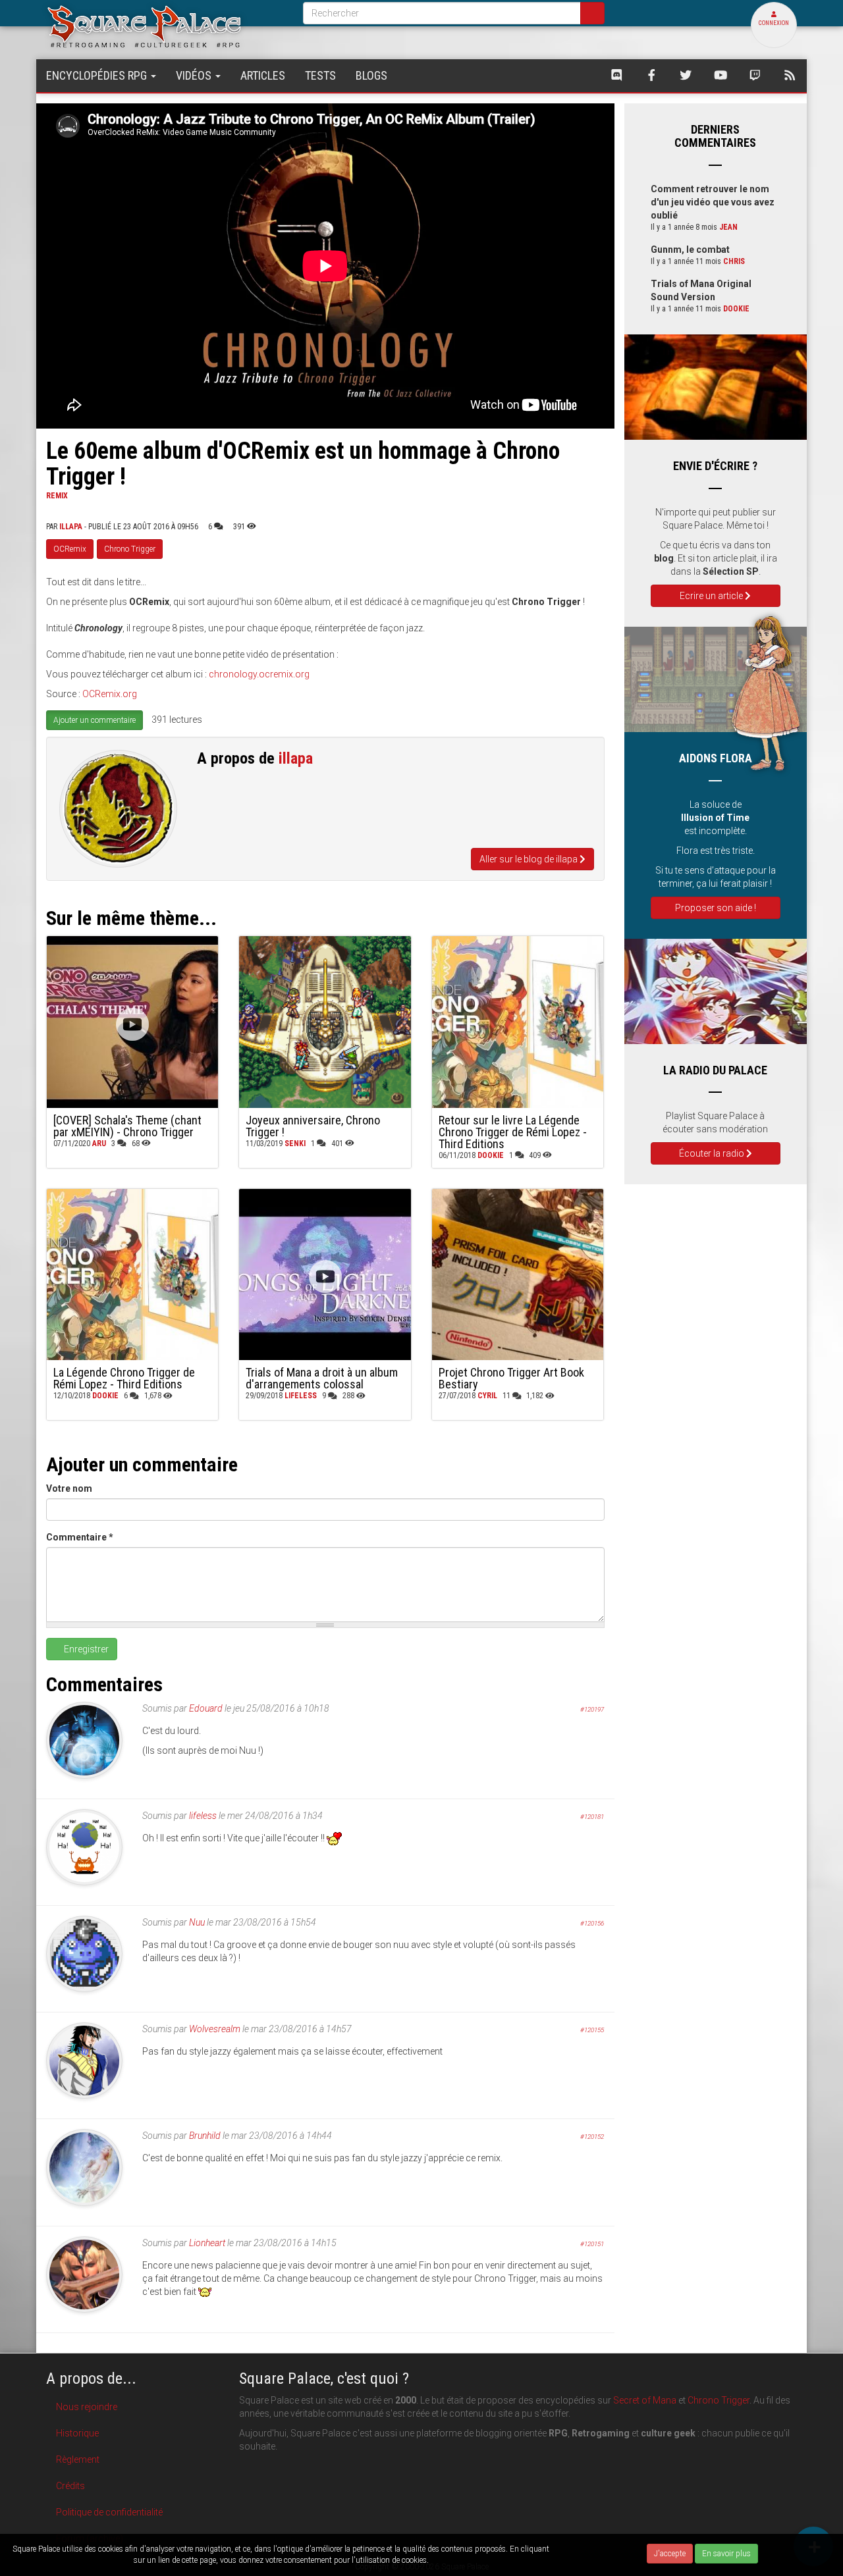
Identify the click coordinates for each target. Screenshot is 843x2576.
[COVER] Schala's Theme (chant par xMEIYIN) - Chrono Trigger (127, 1126)
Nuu (197, 1922)
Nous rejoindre (87, 2407)
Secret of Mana (645, 2400)
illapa (71, 527)
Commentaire (80, 1537)
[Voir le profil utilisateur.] (118, 809)
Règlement (78, 2459)
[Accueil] (165, 26)
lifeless (301, 1396)
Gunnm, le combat (690, 250)
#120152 (592, 2137)
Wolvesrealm (215, 2029)
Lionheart (207, 2243)
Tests (320, 75)
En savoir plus (726, 2554)
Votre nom (69, 1488)
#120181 (592, 1817)
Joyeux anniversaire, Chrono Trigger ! (313, 1126)
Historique (77, 2433)
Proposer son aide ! (716, 908)
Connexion (774, 23)
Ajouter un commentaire (95, 720)
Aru (99, 1143)
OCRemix (70, 549)
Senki (295, 1143)
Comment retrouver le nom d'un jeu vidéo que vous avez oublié (713, 202)
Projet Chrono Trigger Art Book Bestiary (511, 1378)
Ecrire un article (712, 596)
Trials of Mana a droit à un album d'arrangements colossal (322, 1378)
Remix (57, 496)
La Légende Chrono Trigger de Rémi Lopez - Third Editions (124, 1378)
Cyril (487, 1396)
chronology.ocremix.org (259, 674)
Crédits (70, 2486)
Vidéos (195, 75)
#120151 (592, 2244)
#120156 (592, 1923)
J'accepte (670, 2554)
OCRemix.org (110, 694)
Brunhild (205, 2136)
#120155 (592, 2030)
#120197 (592, 1709)
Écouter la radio (713, 1153)
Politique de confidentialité (109, 2512)
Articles (263, 75)
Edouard (206, 1708)
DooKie (491, 1155)
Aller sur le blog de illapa (530, 859)
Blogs (371, 75)
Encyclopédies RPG (98, 75)
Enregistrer (85, 1649)
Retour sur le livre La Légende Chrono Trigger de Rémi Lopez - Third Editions (513, 1132)
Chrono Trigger (130, 549)
